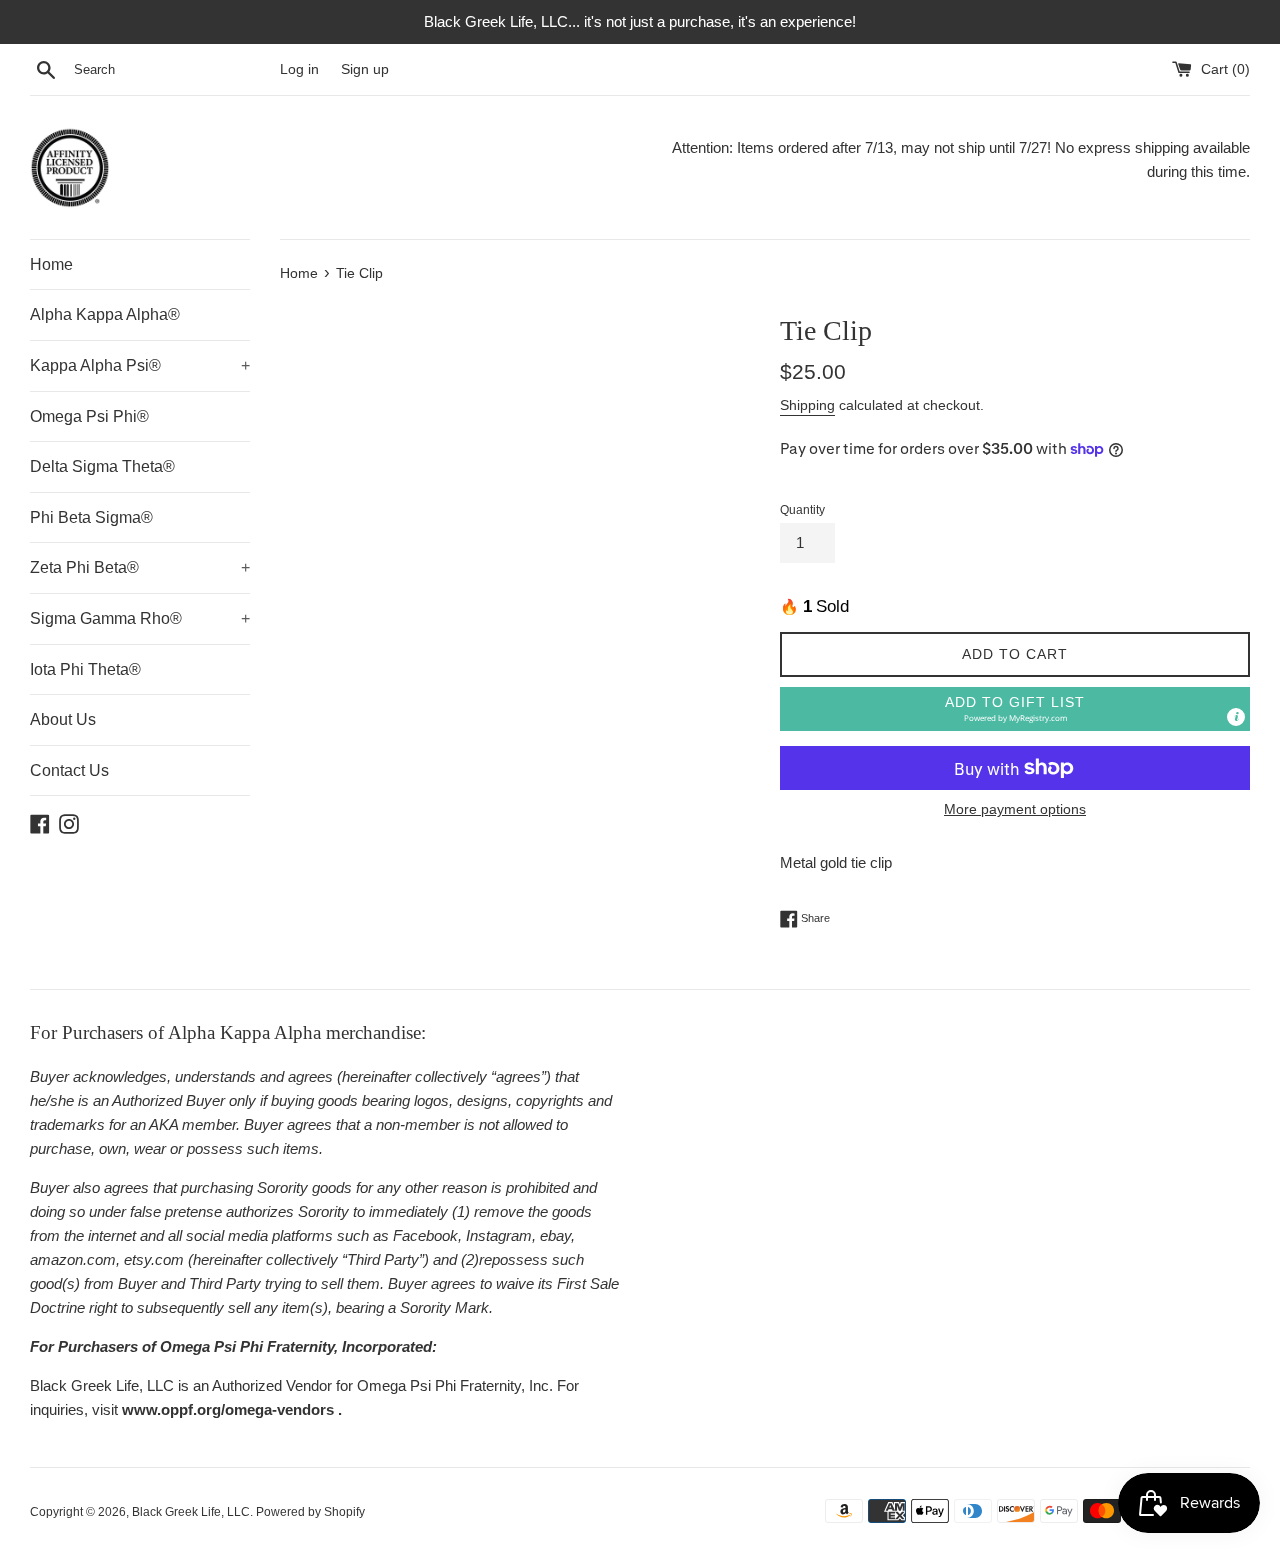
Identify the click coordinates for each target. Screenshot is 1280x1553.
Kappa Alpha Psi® (140, 365)
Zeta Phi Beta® (140, 567)
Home (51, 264)
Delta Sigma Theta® (102, 466)
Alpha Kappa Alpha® (105, 314)
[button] (1015, 709)
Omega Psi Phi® (89, 416)
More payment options (1015, 809)
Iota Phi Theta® (85, 669)
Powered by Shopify (310, 1512)
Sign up (365, 69)
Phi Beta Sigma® (91, 517)
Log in (299, 69)
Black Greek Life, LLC (191, 1512)
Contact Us (69, 770)
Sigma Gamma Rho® (140, 618)
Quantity (802, 510)
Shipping (807, 405)
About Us (63, 719)
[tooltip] (1236, 717)
